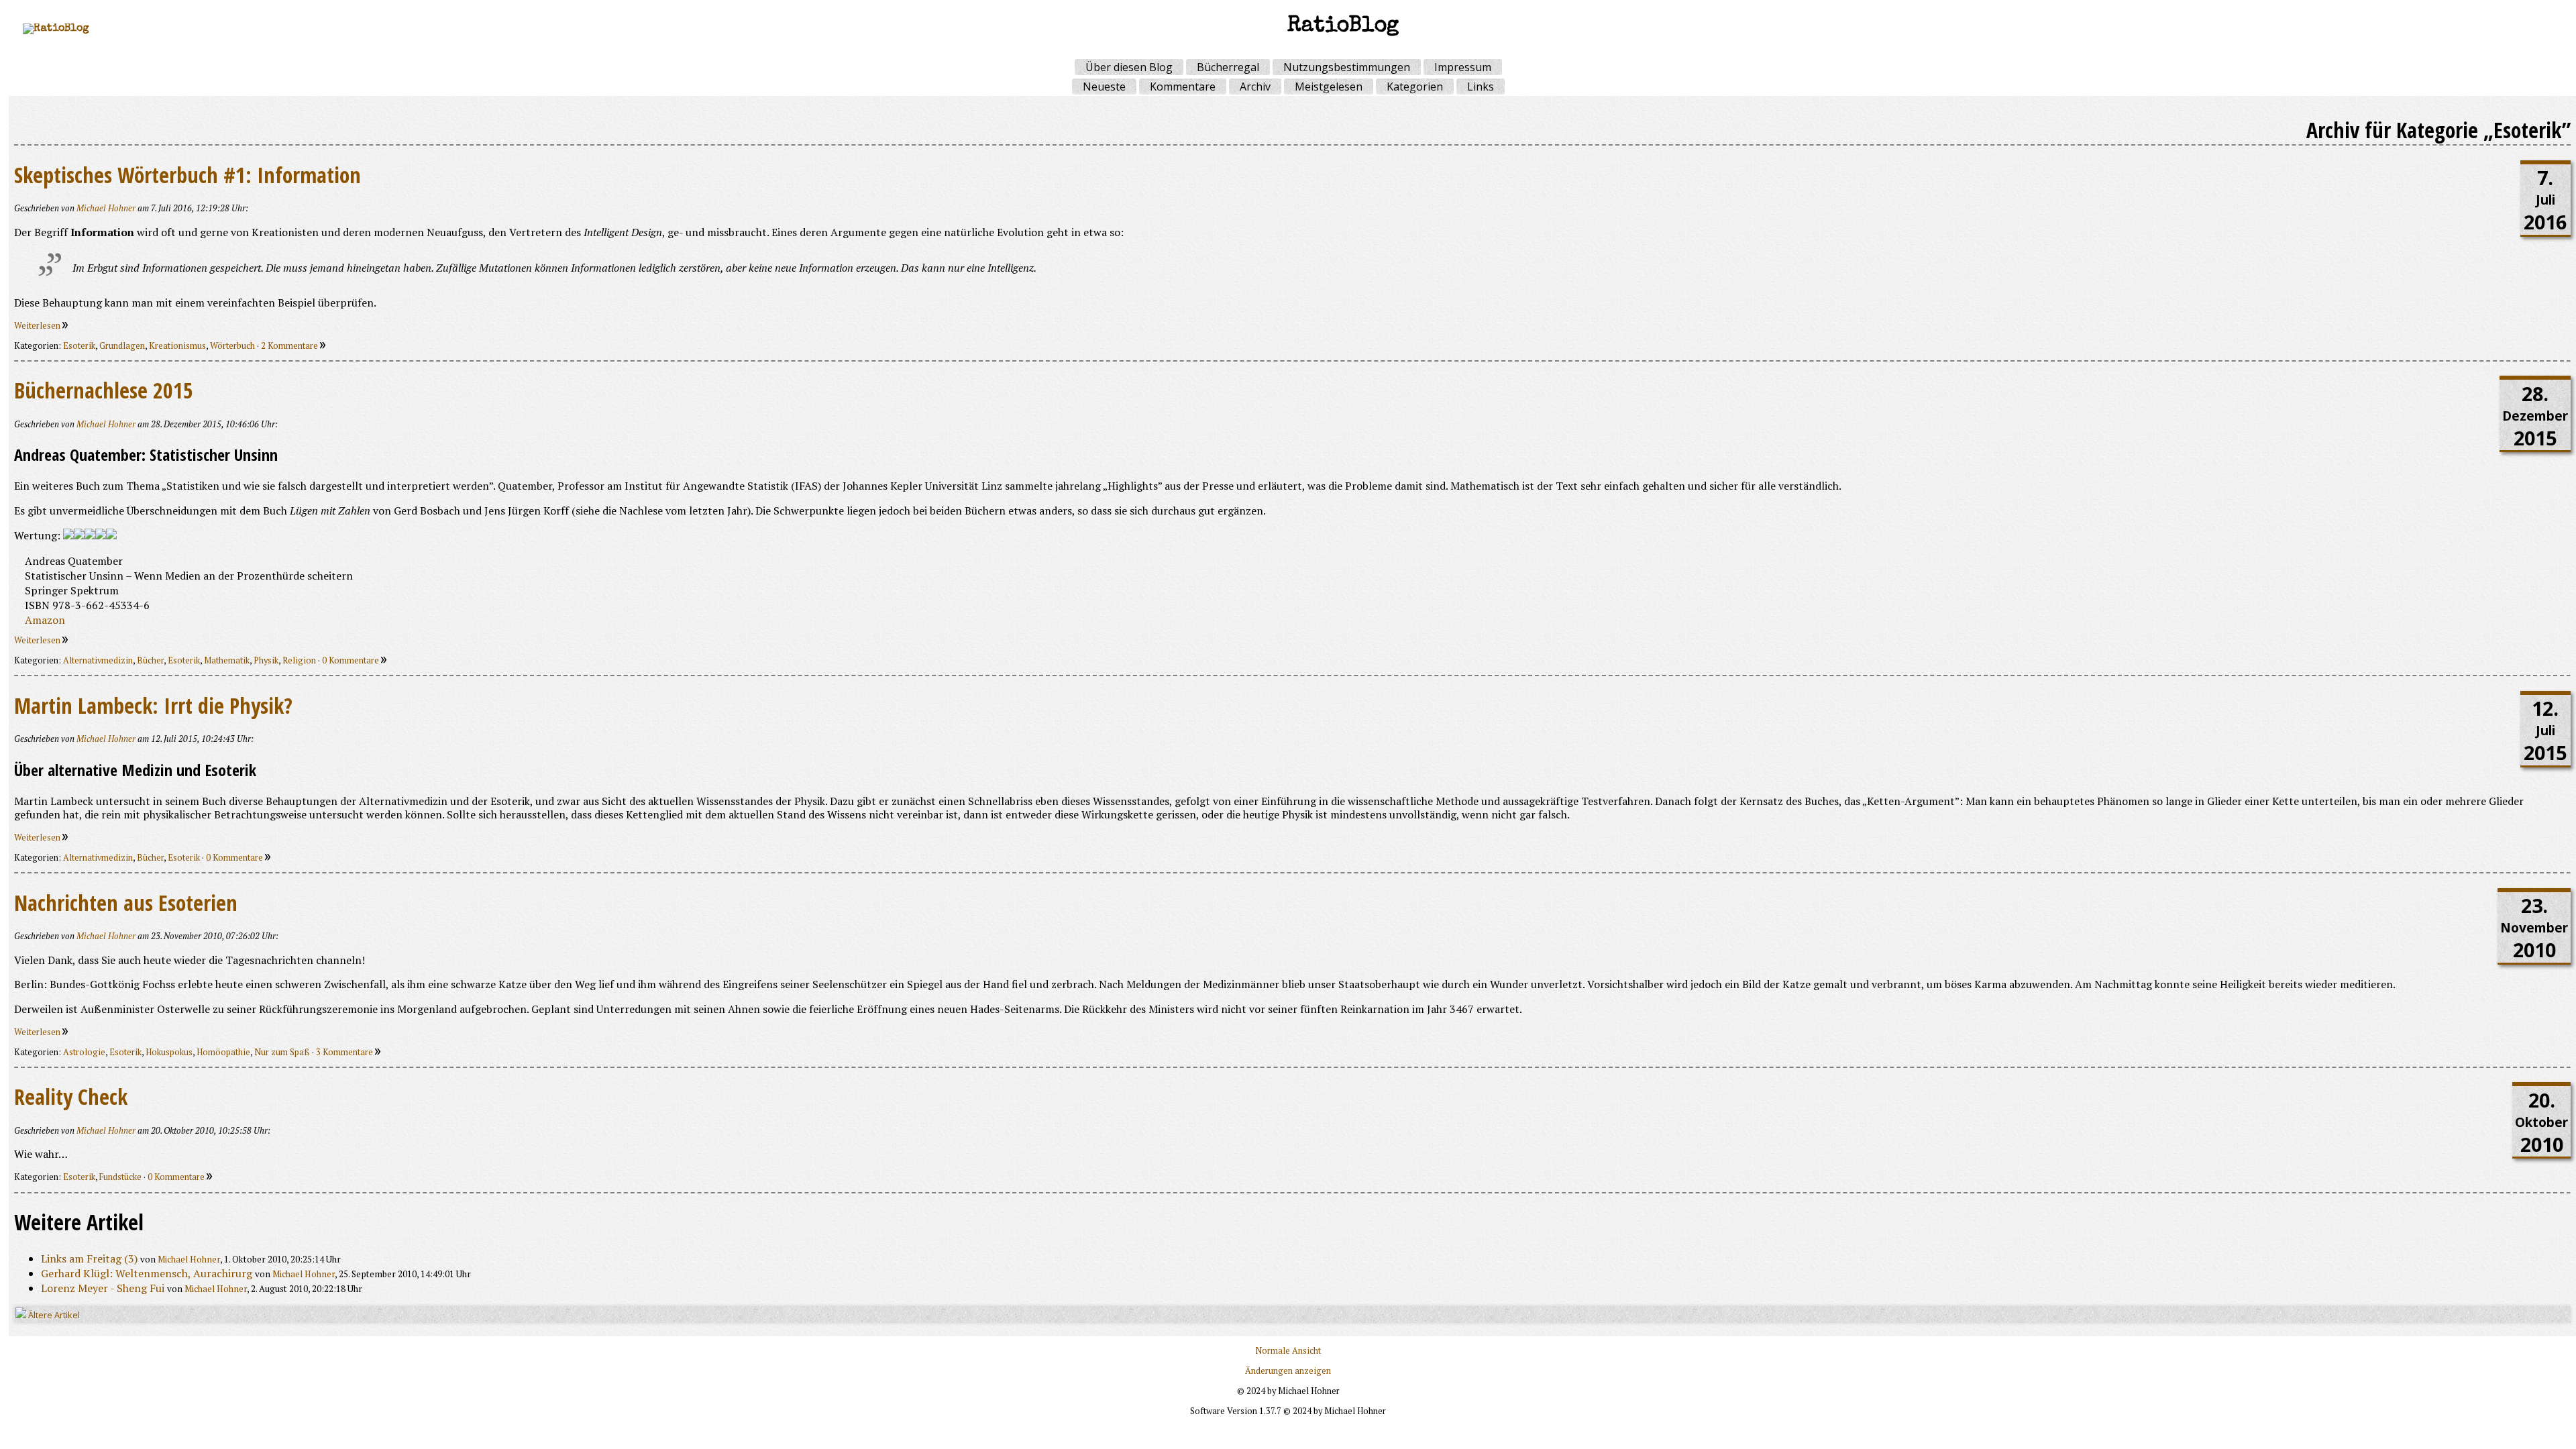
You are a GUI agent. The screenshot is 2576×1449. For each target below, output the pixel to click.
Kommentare (1183, 87)
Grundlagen (122, 346)
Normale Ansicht (1288, 1351)
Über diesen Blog (1129, 67)
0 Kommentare (352, 660)
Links (1481, 87)
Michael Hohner (106, 208)
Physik (266, 660)
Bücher (150, 660)
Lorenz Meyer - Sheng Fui (103, 1288)
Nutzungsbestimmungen (1347, 67)
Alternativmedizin (98, 660)
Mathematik (227, 660)
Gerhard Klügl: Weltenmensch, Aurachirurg (147, 1273)
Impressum (1463, 67)
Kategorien (1415, 87)
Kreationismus (177, 346)
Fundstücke (120, 1177)
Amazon (45, 620)
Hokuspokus (169, 1052)
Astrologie (84, 1052)
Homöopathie (223, 1052)
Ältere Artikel (53, 1315)
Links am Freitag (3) (89, 1258)
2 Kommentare (290, 346)
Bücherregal (1228, 67)
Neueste (1104, 87)
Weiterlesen (38, 326)
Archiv (1255, 87)
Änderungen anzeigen (1288, 1371)
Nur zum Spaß (282, 1052)
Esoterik (79, 346)
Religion (299, 660)
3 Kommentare (345, 1052)
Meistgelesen (1329, 87)
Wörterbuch (232, 346)
